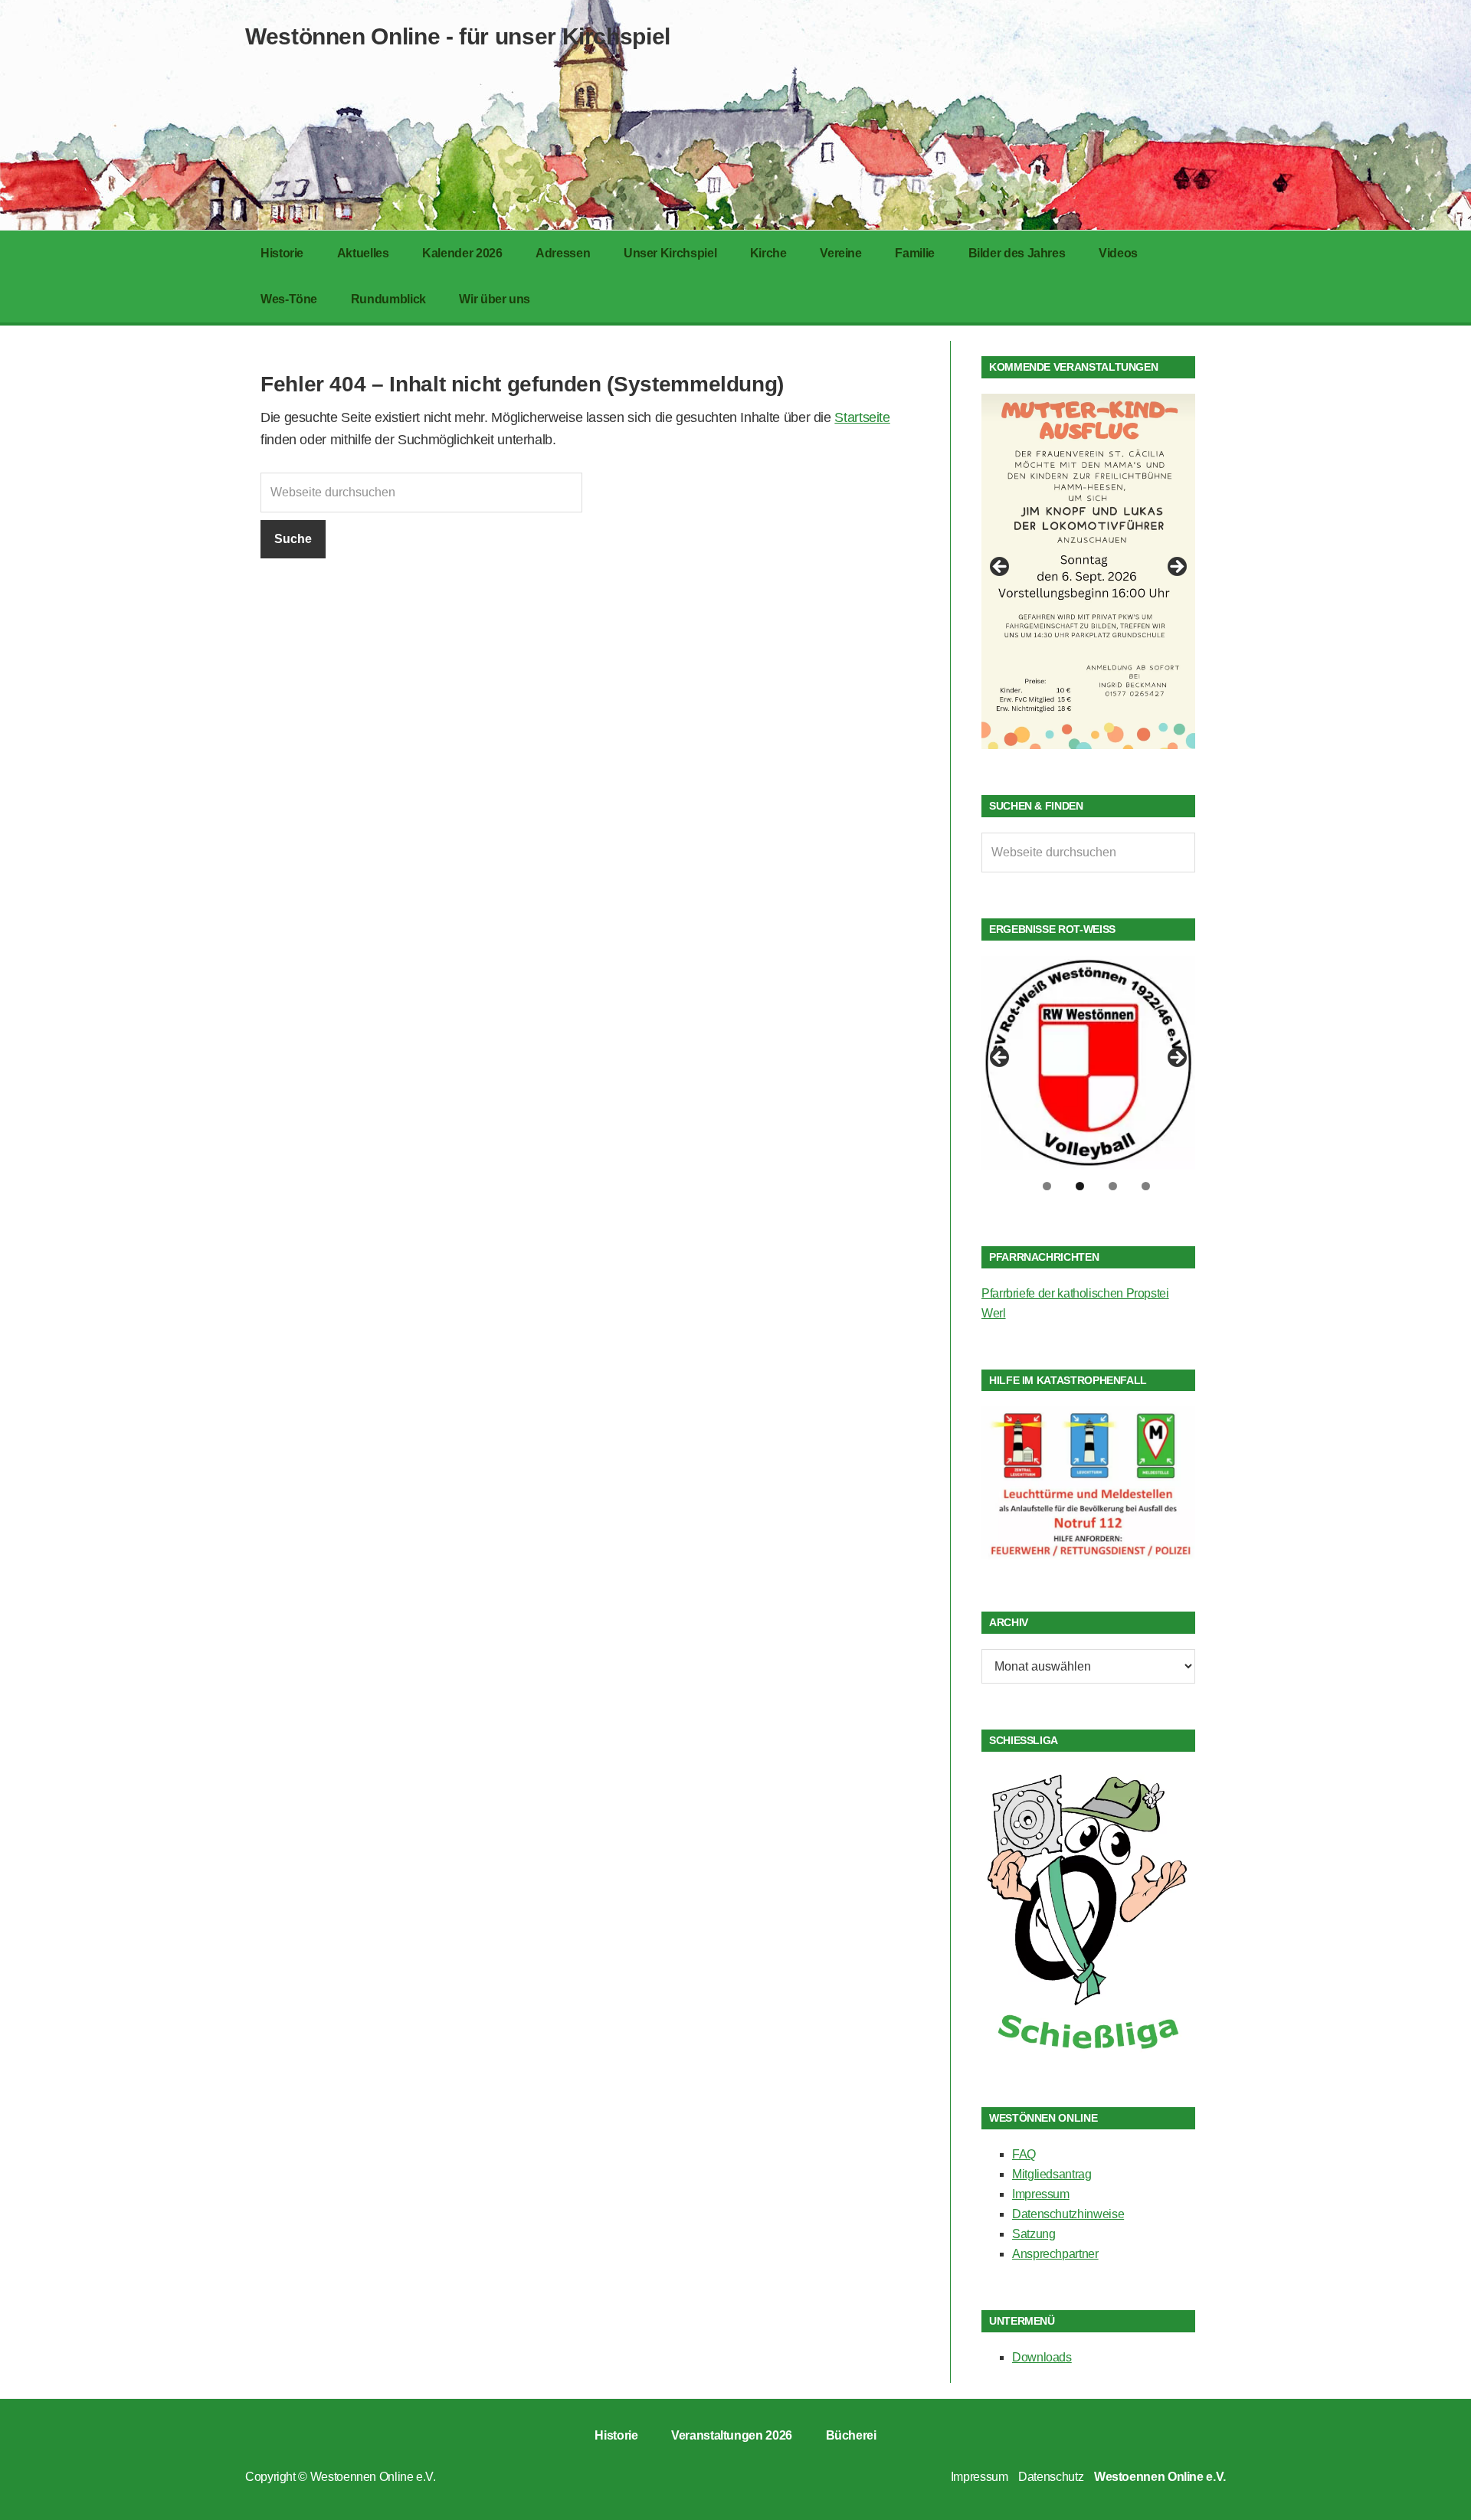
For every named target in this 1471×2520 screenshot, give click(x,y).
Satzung (1034, 2234)
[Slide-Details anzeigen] (1088, 571)
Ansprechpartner (1055, 2254)
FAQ (1024, 2154)
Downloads (1042, 2357)
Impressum (1041, 2194)
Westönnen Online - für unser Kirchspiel (458, 36)
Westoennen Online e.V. (373, 2477)
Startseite (862, 417)
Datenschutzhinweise (1068, 2214)
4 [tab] (1146, 1186)
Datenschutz (1051, 2477)
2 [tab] (1080, 1186)
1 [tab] (1047, 1186)
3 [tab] (1113, 1186)
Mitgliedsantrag (1052, 2174)
